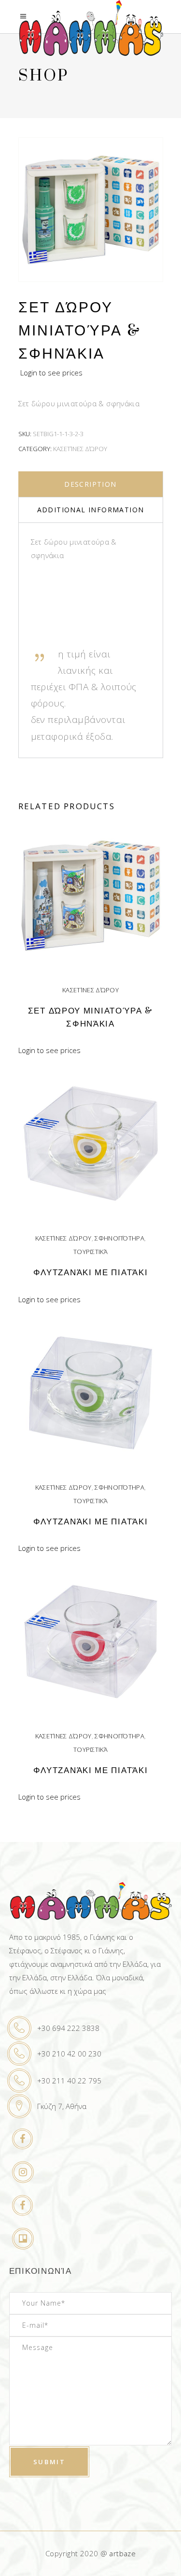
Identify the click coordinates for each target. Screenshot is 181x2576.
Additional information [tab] (91, 510)
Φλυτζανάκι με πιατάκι (91, 1273)
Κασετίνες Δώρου (80, 449)
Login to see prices (51, 373)
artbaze (122, 2553)
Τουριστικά (90, 1252)
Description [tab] (90, 484)
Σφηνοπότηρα (119, 1238)
